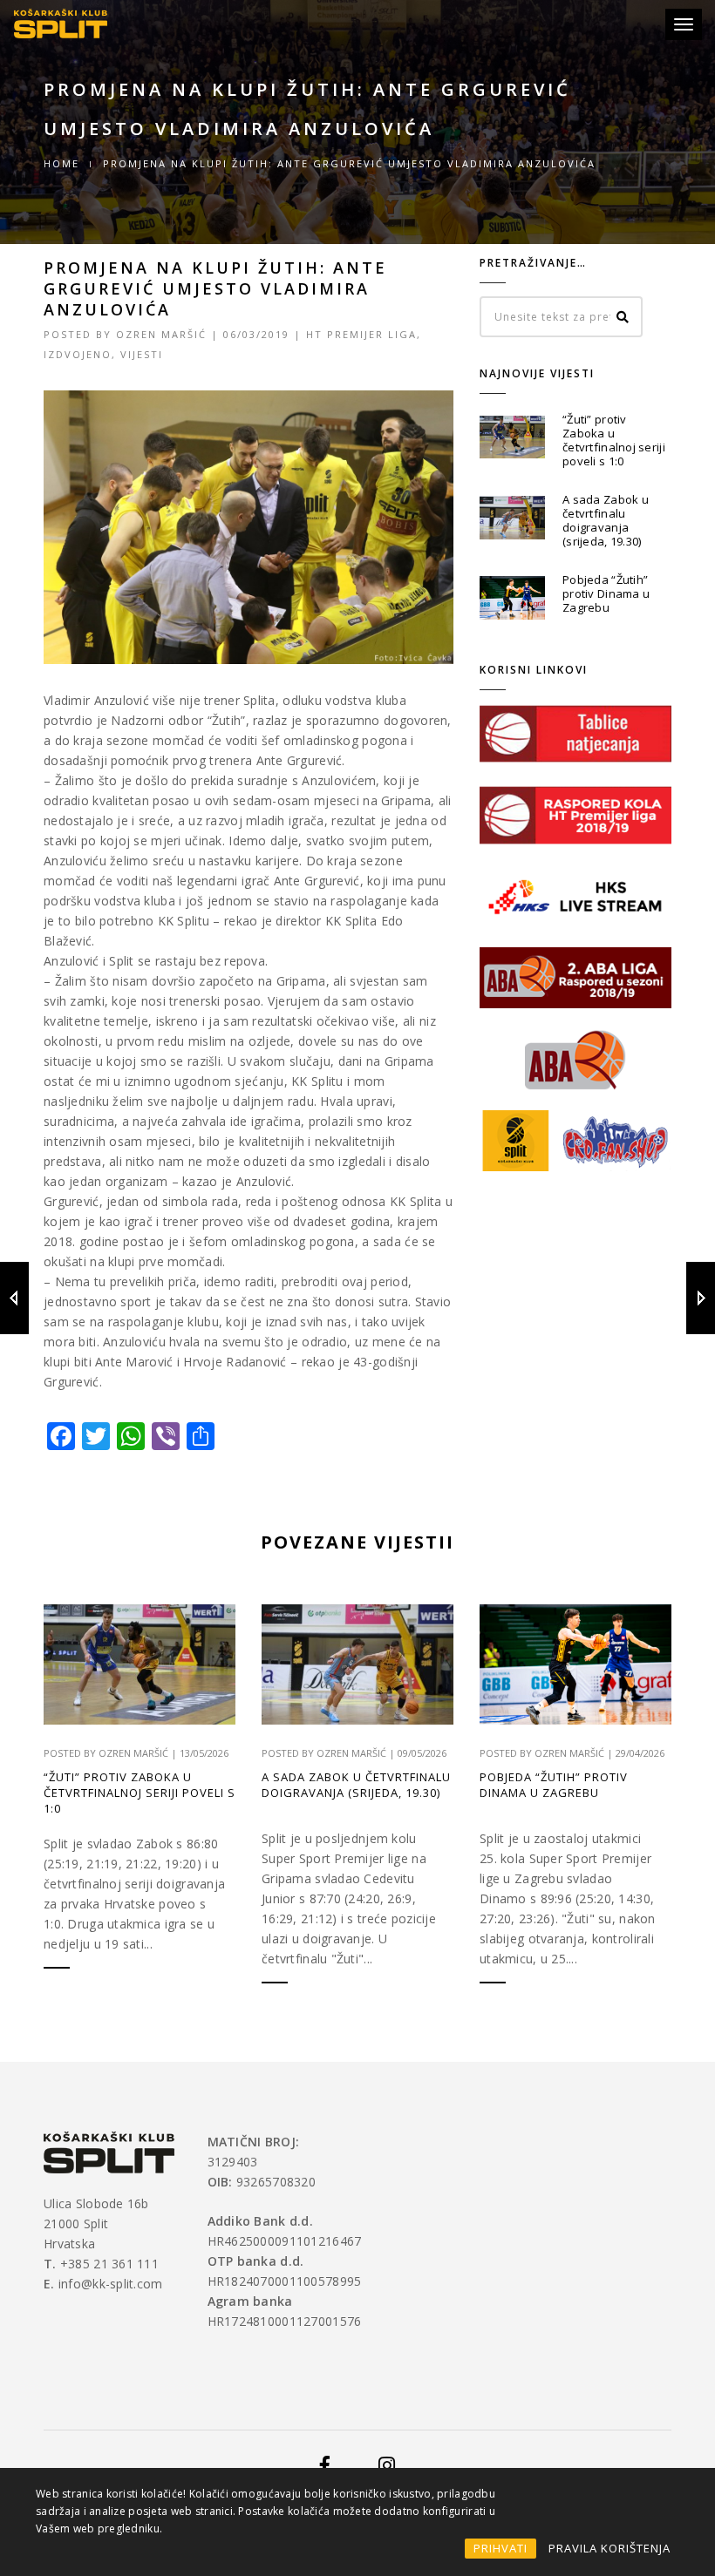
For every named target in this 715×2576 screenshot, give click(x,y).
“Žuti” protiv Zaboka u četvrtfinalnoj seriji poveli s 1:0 (614, 440)
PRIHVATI (500, 2548)
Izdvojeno (78, 354)
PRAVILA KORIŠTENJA (609, 2548)
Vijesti (142, 354)
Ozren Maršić (161, 334)
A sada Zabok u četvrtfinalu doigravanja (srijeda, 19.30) (606, 520)
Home (61, 163)
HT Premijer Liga (361, 334)
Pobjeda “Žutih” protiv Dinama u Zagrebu (606, 593)
